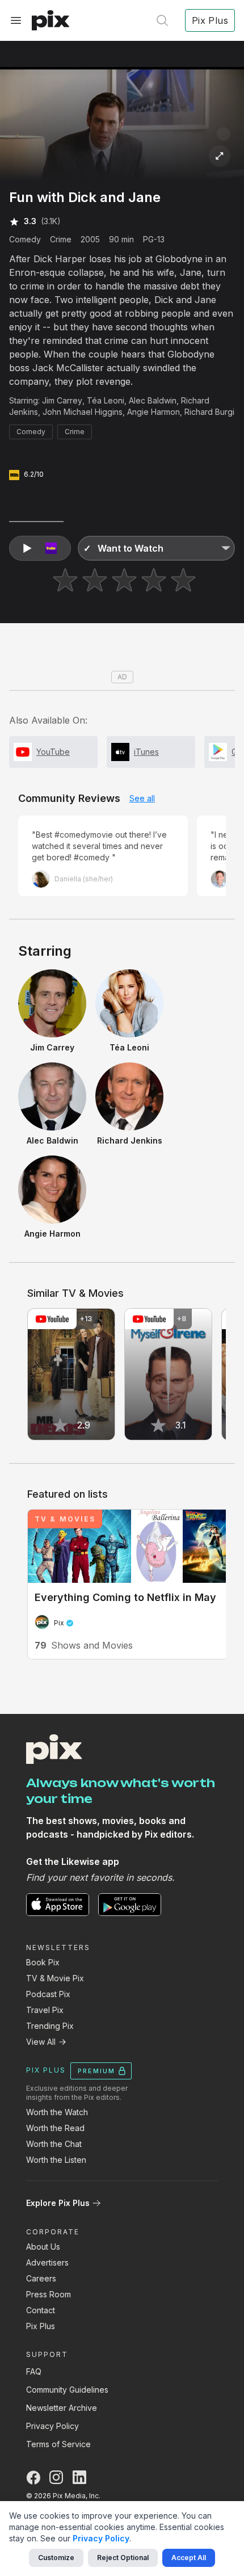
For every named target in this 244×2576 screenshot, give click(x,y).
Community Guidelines (67, 2390)
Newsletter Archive (62, 2408)
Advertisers (47, 2262)
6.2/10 (34, 474)
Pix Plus (41, 2326)
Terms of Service (58, 2444)
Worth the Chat (54, 2144)
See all (142, 798)
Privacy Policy (52, 2426)
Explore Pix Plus (58, 2203)
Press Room (49, 2294)
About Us (43, 2247)
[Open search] (162, 20)
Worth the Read (55, 2128)
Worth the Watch (57, 2112)
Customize (56, 2558)
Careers (41, 2278)
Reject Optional (123, 2558)
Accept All (189, 2558)
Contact (41, 2310)
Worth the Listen (56, 2160)
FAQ (34, 2371)
